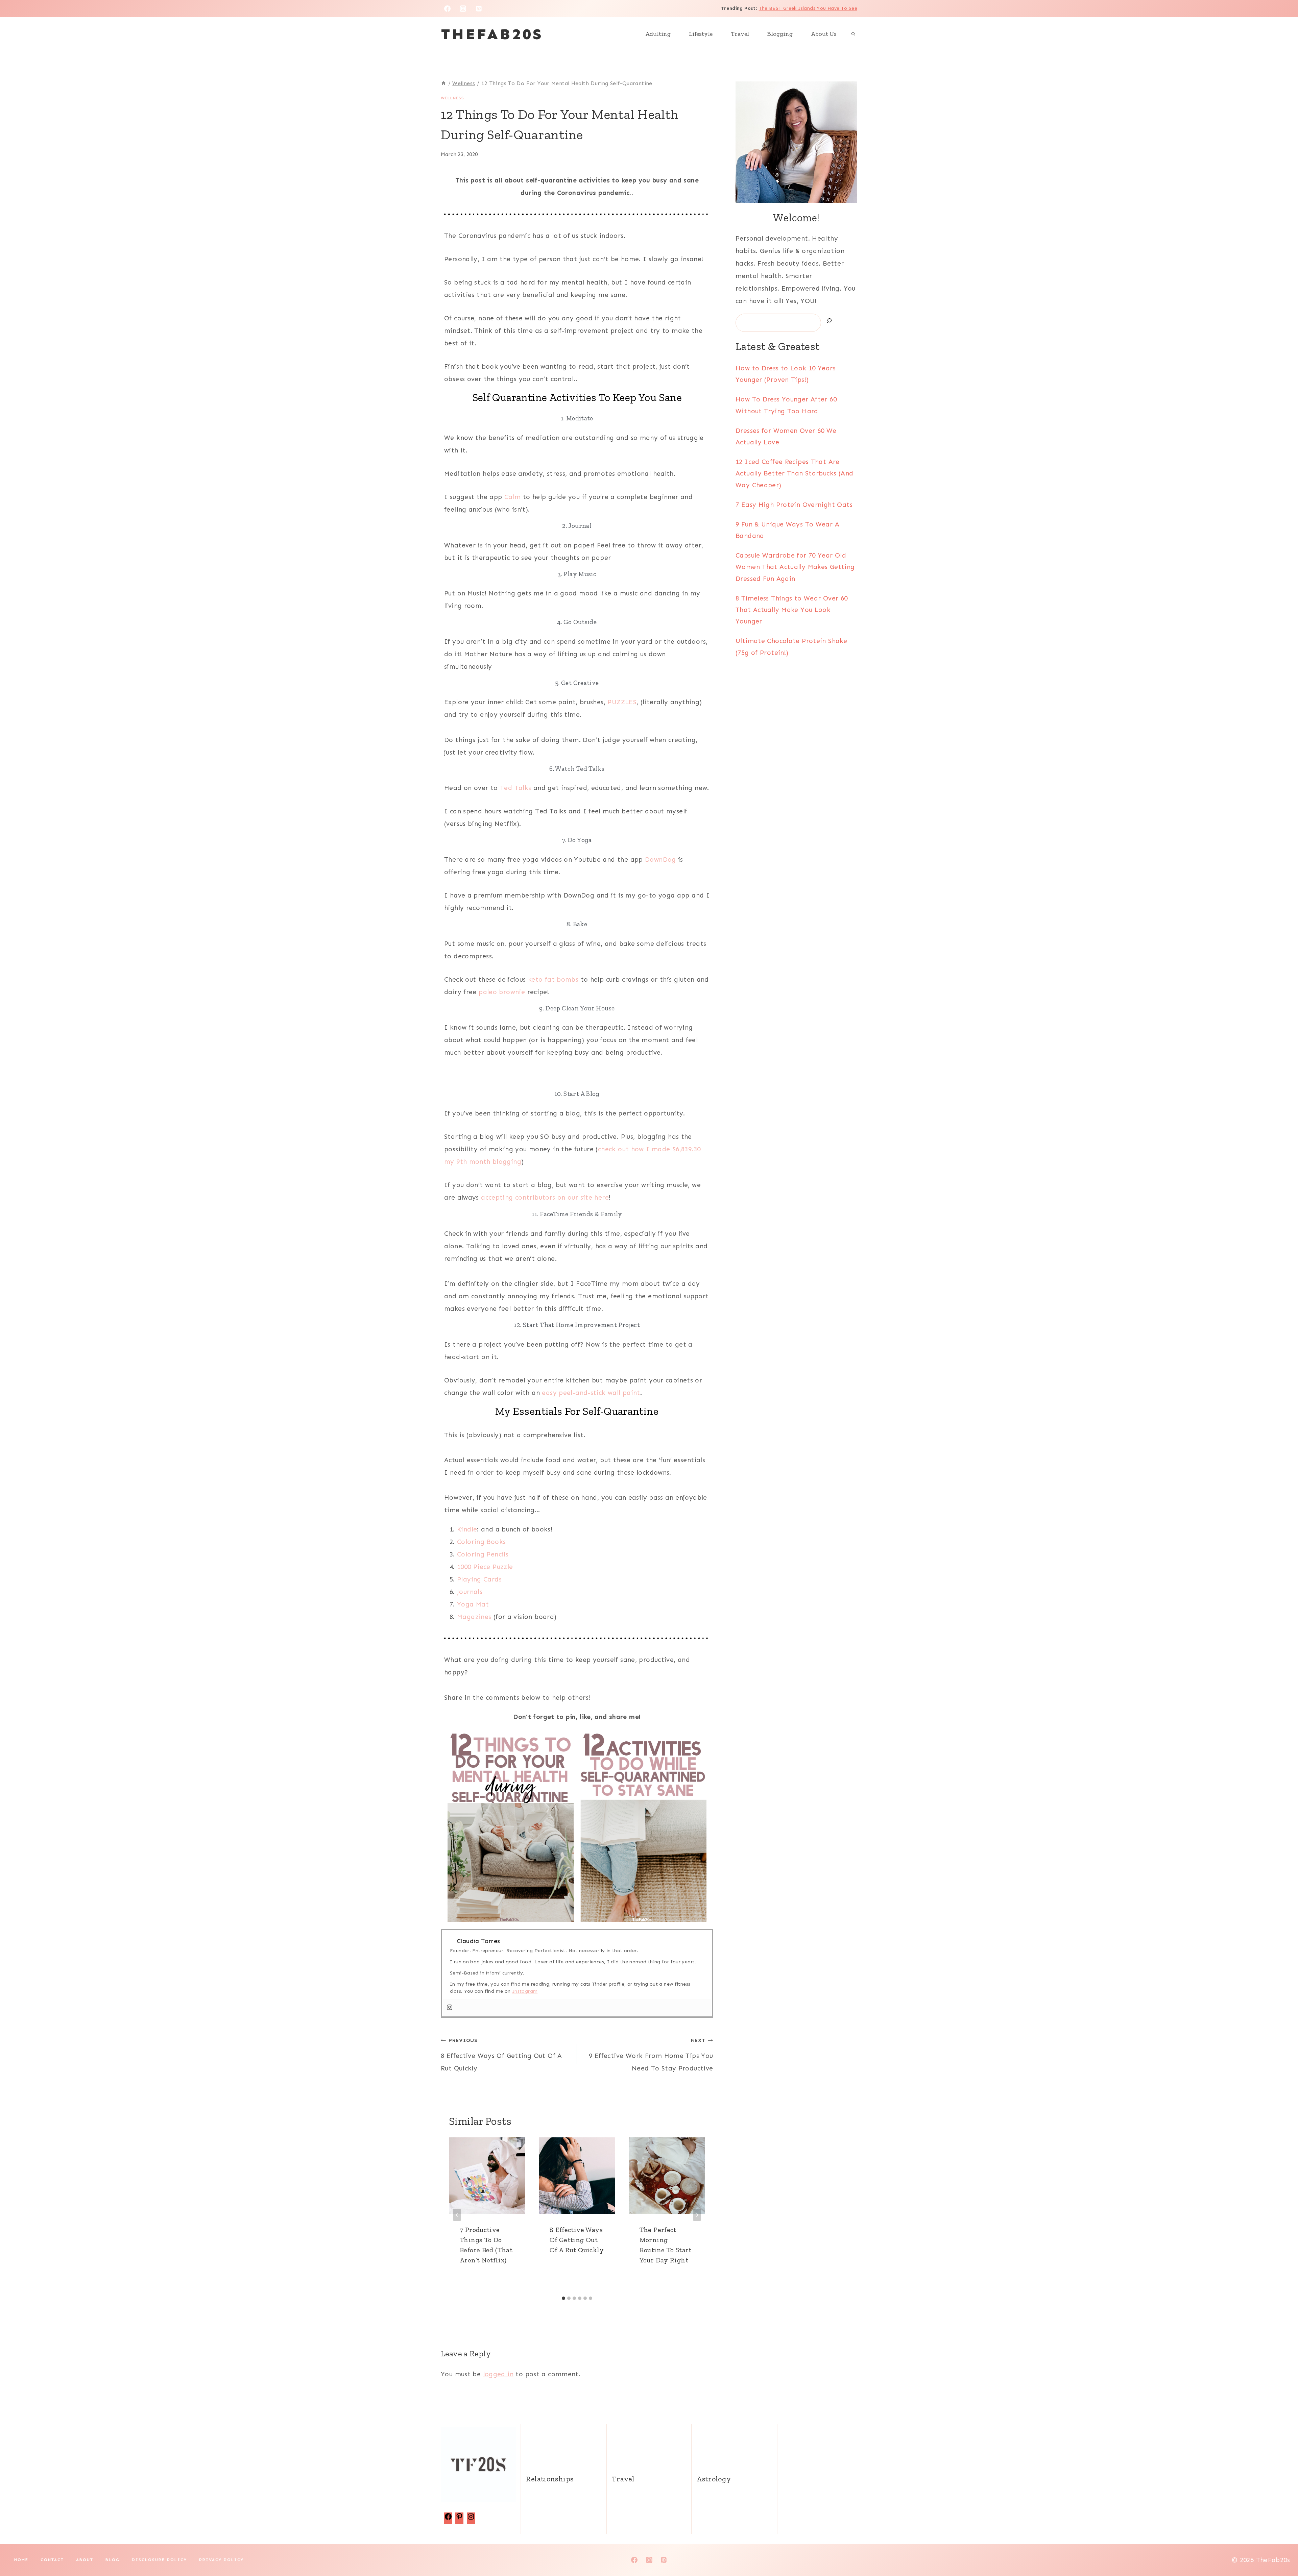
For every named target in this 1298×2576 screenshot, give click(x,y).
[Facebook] (447, 8)
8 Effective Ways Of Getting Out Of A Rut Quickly (501, 2055)
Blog (113, 2560)
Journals (470, 1592)
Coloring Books (481, 1542)
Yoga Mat (473, 1604)
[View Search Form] (853, 34)
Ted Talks (515, 788)
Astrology (714, 2479)
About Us (824, 34)
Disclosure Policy (159, 2560)
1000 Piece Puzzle (485, 1567)
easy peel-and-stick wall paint (591, 1393)
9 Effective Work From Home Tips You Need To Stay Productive (651, 2055)
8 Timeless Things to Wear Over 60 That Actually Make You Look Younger (792, 610)
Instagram (525, 1991)
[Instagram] (463, 8)
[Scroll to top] (1281, 2549)
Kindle (467, 1529)
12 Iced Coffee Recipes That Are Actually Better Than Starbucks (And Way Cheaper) (794, 473)
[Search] (829, 322)
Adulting (658, 34)
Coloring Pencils (483, 1554)
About (85, 2560)
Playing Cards (479, 1579)
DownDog (660, 860)
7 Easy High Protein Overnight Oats (794, 505)
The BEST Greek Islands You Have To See (808, 8)
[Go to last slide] (457, 2215)
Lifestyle (701, 34)
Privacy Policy (221, 2560)
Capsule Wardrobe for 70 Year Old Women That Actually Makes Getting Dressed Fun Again (795, 567)
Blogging (780, 34)
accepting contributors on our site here (545, 1197)
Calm (513, 497)
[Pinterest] (479, 8)
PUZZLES (622, 702)
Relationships (550, 2479)
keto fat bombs (553, 979)
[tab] (563, 2298)
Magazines (474, 1617)
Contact (52, 2560)
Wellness (452, 98)
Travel (740, 34)
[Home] (443, 83)
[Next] (697, 2215)
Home (21, 2560)
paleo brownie (502, 992)
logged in (498, 2374)
